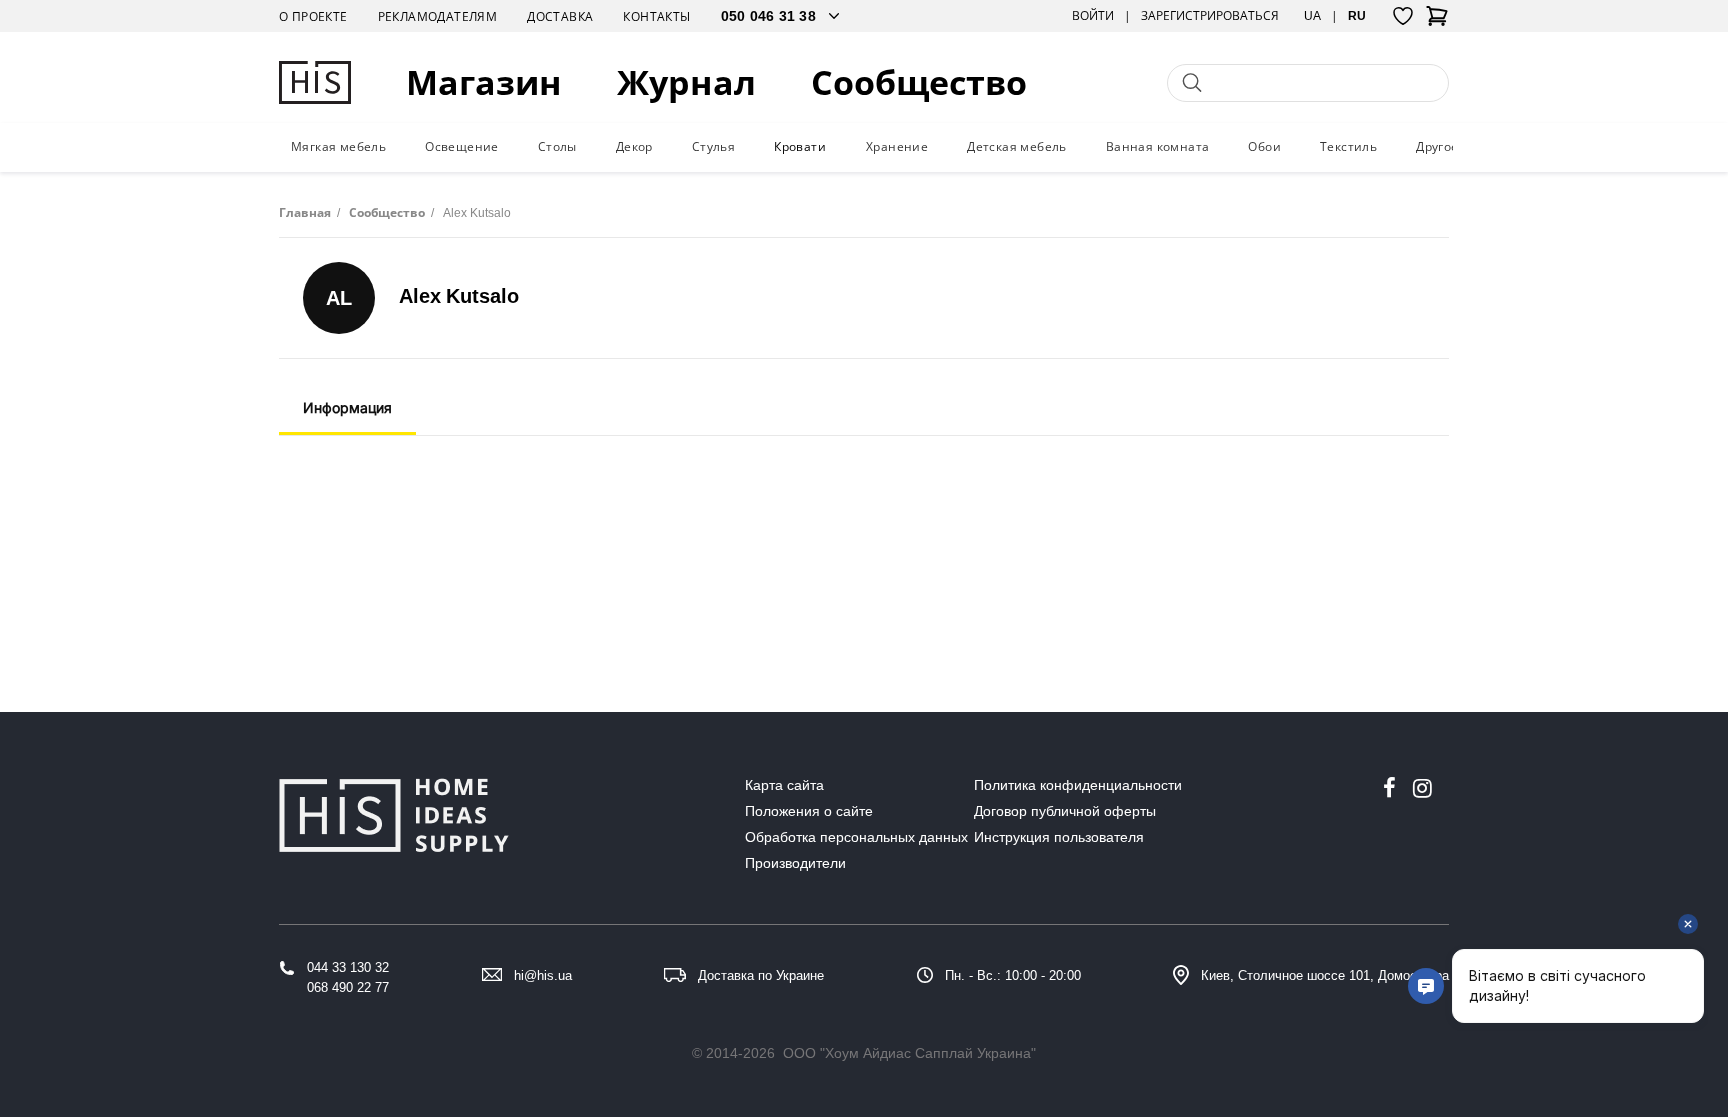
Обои (1264, 146)
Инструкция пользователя (1059, 837)
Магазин (484, 82)
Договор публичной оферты (1065, 811)
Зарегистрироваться (1210, 16)
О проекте (313, 16)
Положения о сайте (809, 811)
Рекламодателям (438, 16)
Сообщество (919, 82)
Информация (347, 407)
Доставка (560, 16)
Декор (634, 146)
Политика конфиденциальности (1078, 785)
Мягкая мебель (338, 146)
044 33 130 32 (348, 967)
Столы (557, 146)
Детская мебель (1017, 146)
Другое (1437, 146)
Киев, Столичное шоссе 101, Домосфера (1325, 975)
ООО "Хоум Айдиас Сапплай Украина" (909, 1053)
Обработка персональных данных (856, 837)
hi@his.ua (543, 975)
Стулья (713, 146)
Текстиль (1348, 146)
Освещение (462, 146)
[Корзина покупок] (1437, 22)
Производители (795, 863)
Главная (305, 212)
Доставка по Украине (761, 975)
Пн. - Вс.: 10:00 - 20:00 (1013, 975)
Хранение (897, 146)
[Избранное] (1403, 16)
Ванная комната (1158, 146)
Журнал (686, 82)
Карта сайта (784, 785)
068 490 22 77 (348, 987)
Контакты (656, 16)
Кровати (800, 146)
